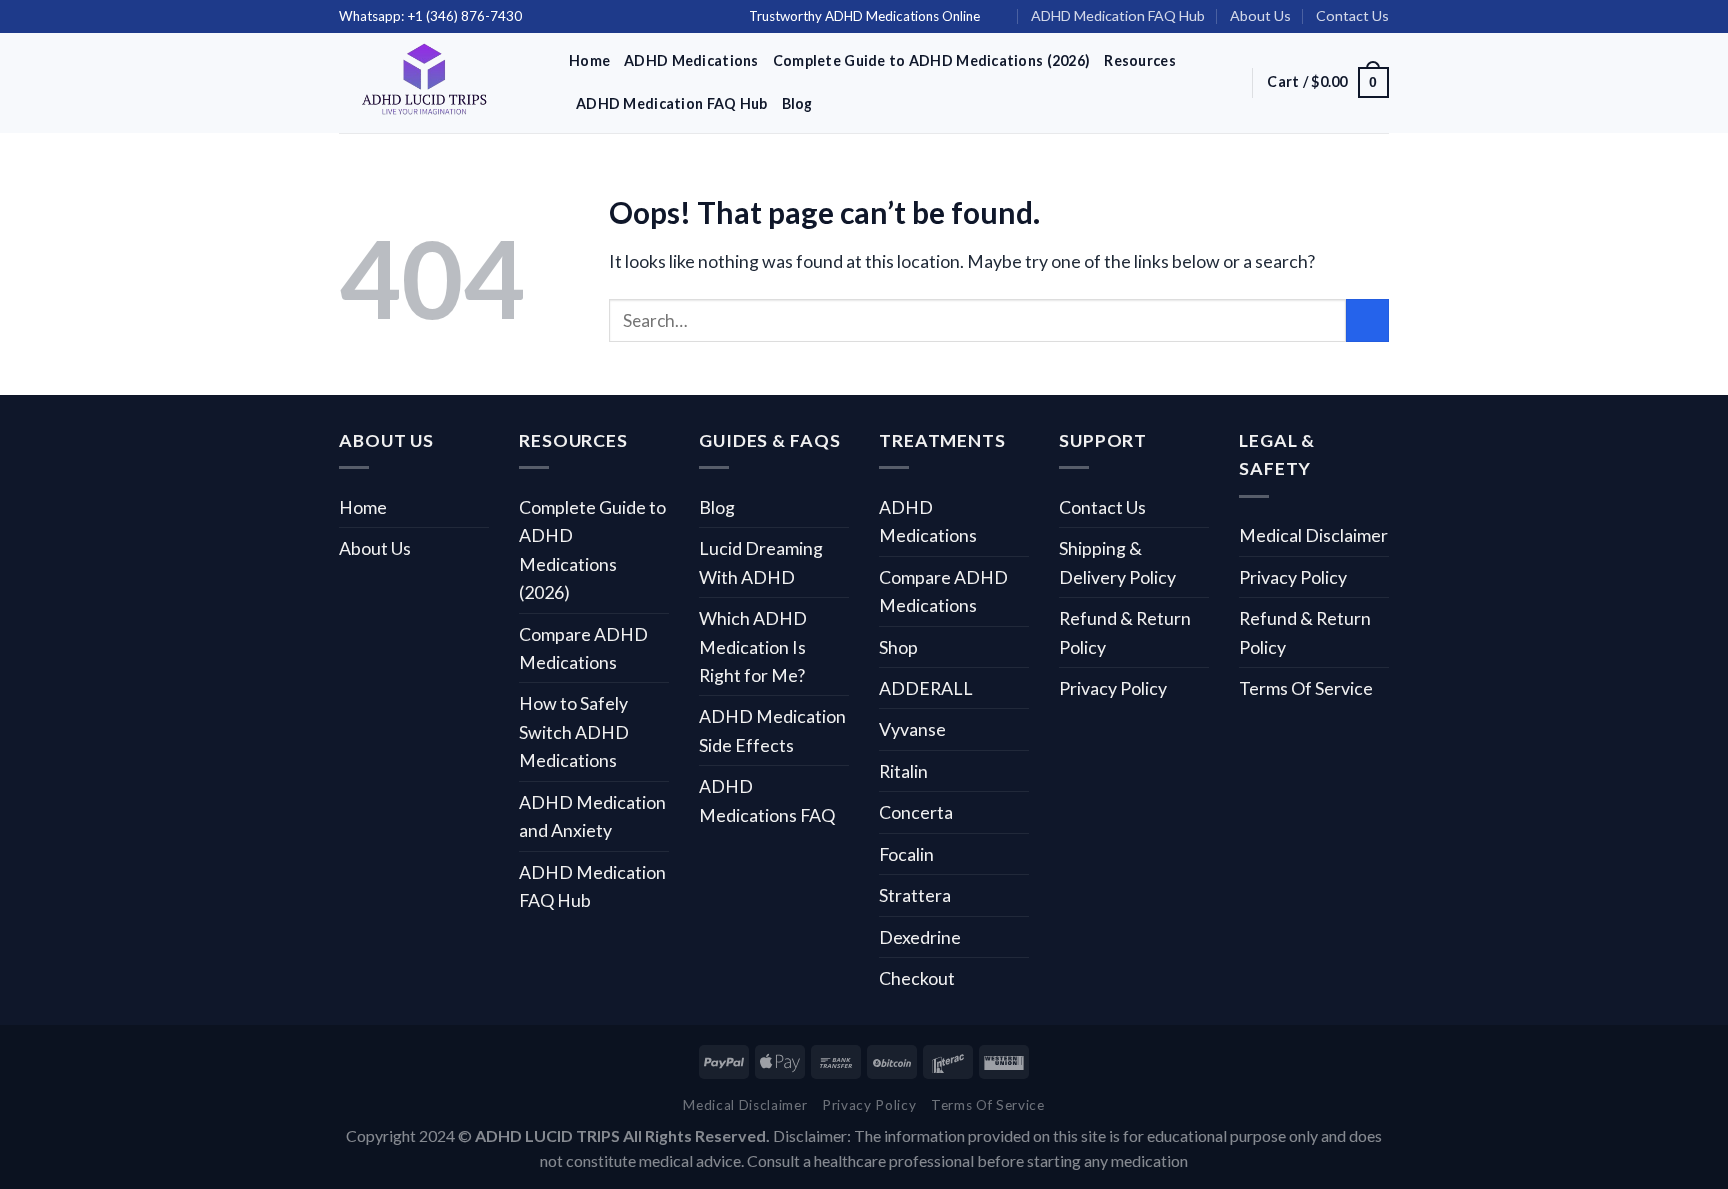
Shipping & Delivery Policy (1117, 562)
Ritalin (903, 771)
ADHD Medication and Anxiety (592, 816)
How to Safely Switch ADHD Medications (574, 731)
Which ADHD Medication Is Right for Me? (753, 646)
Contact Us (1352, 15)
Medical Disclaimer (1313, 535)
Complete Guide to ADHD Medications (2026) (932, 60)
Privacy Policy (1113, 688)
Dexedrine (920, 937)
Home (589, 60)
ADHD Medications (691, 60)
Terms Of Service (1306, 688)
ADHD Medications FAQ (767, 800)
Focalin (906, 854)
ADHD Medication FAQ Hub (1118, 15)
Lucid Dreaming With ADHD (761, 562)
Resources (1140, 60)
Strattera (915, 895)
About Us (1260, 15)
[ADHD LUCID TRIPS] (439, 83)
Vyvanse (912, 729)
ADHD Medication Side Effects (772, 730)
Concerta (916, 812)
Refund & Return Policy (1125, 632)
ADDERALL (926, 688)
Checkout (917, 978)
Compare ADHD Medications (583, 648)
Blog (797, 103)
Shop (898, 647)
